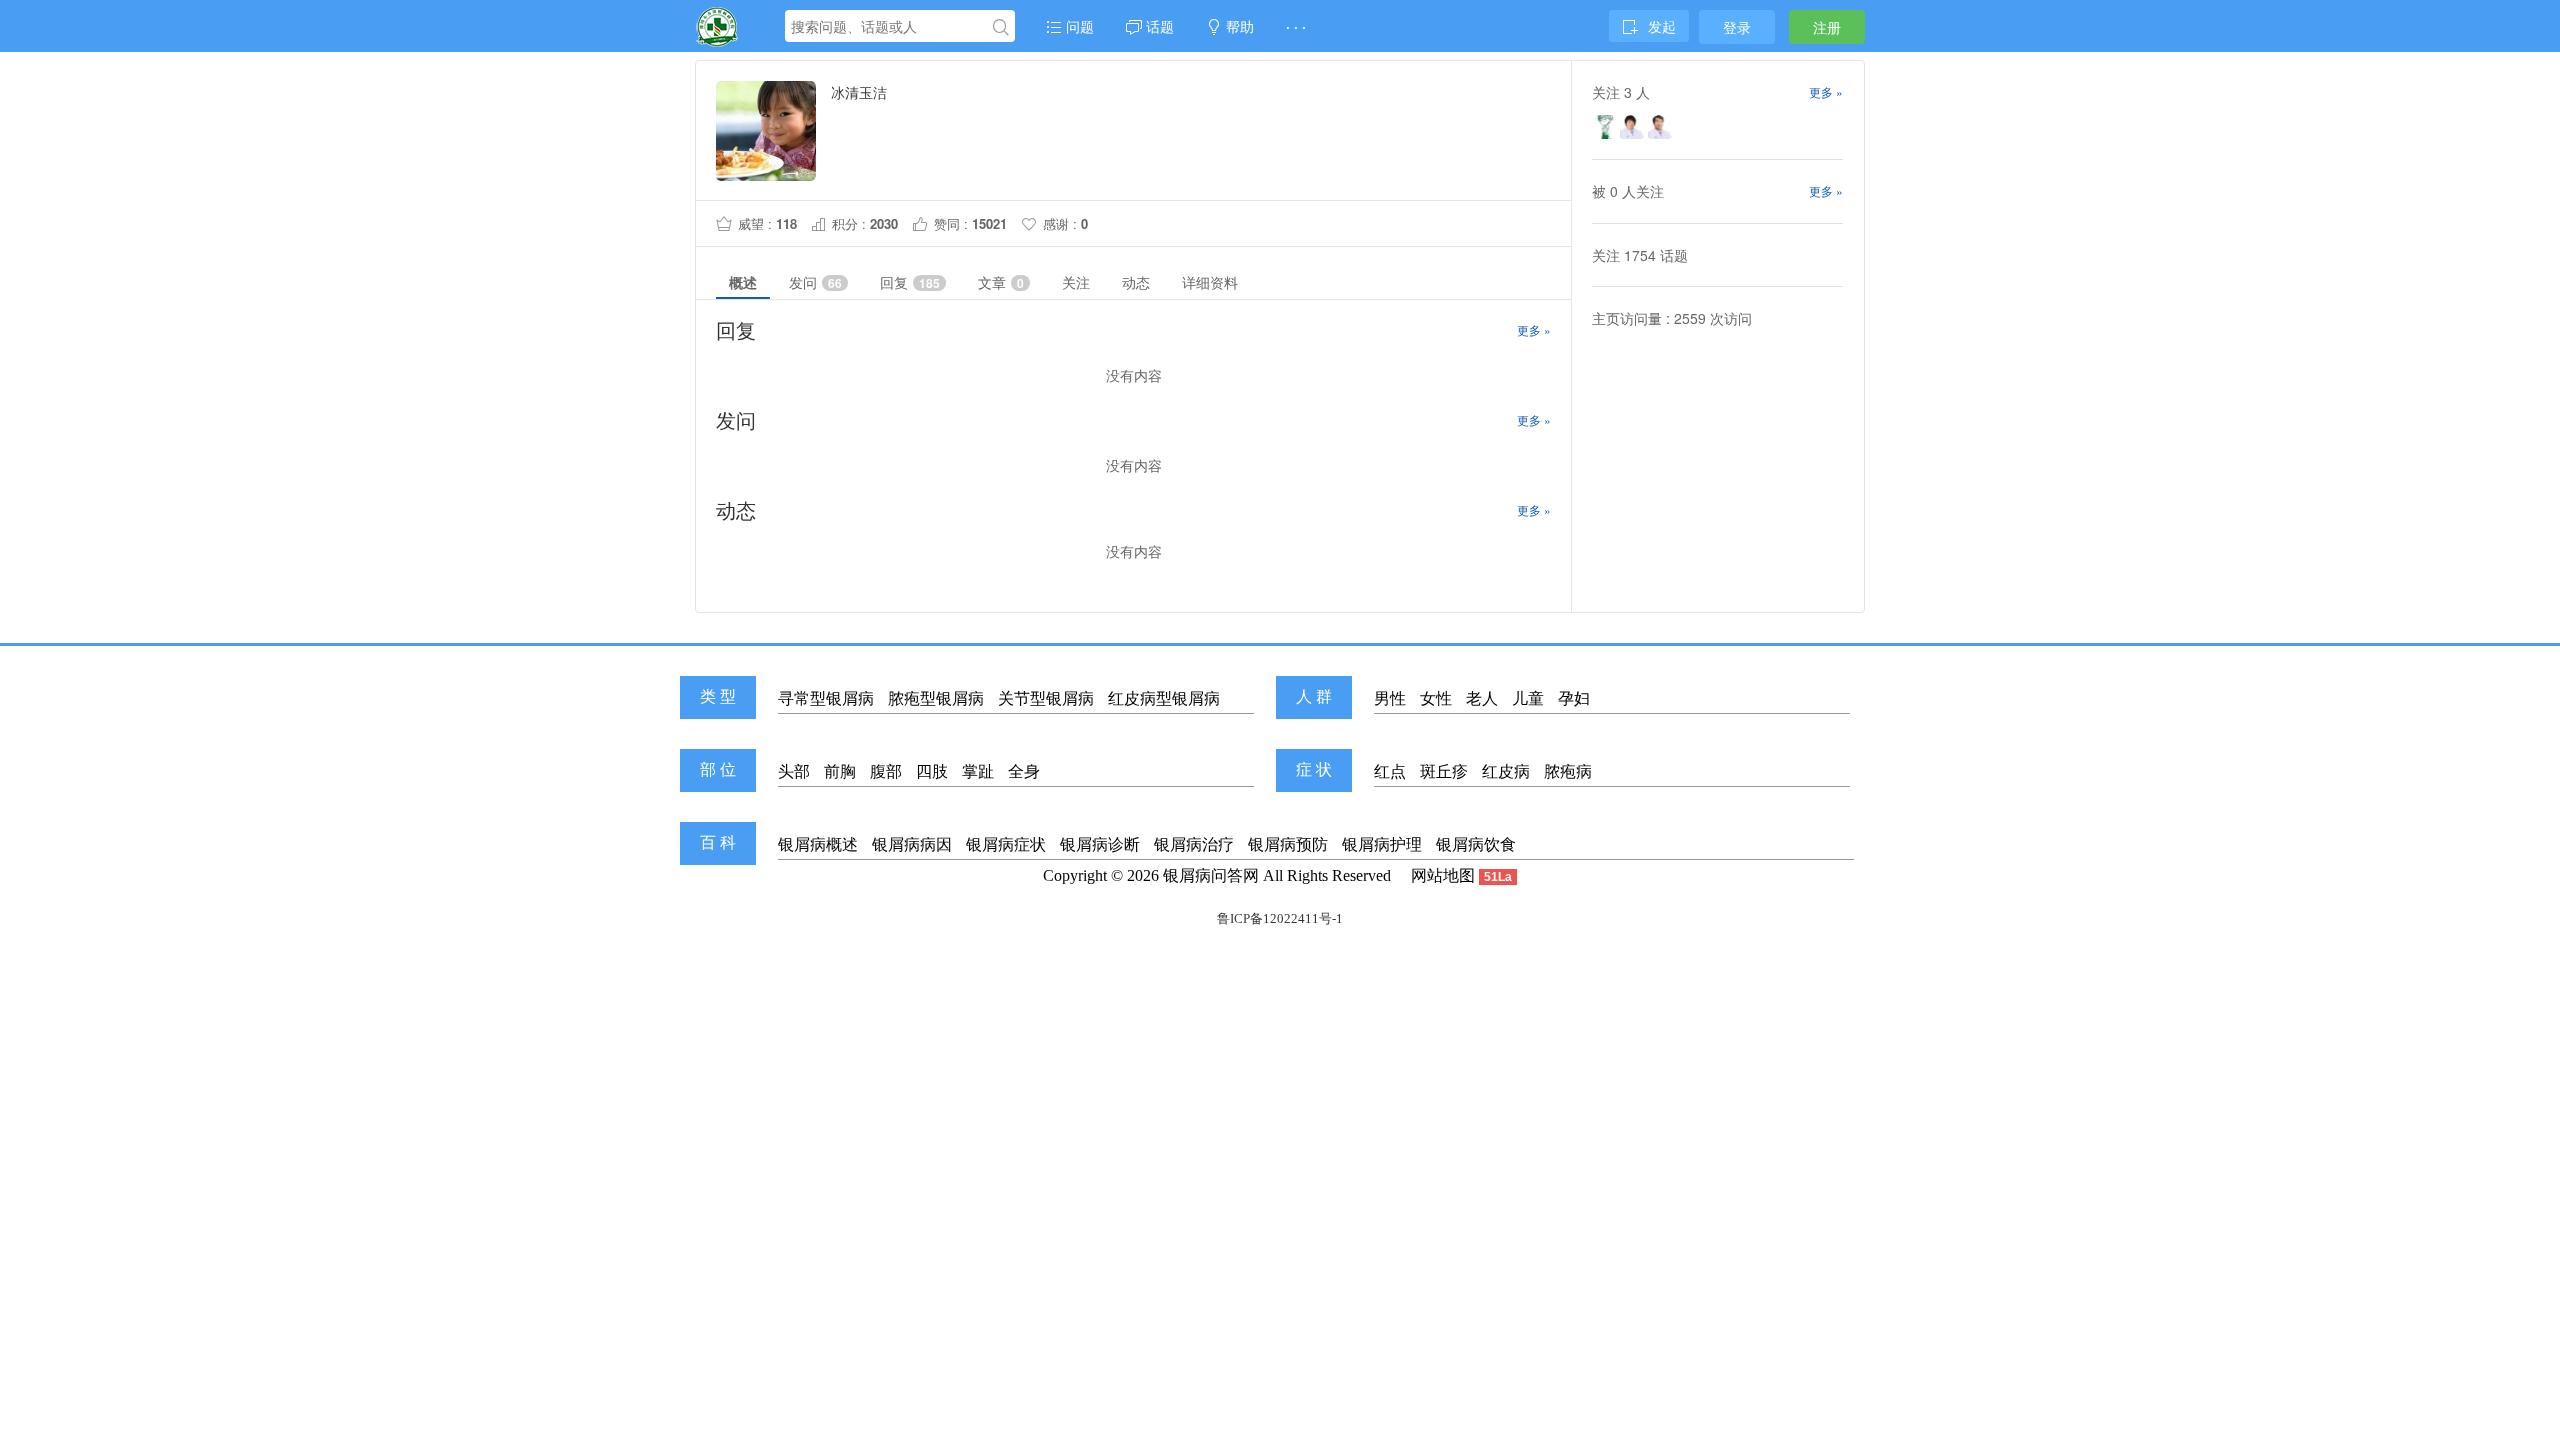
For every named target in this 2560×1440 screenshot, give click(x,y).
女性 (1436, 698)
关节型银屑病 (1046, 698)
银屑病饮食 (1476, 844)
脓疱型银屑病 (936, 698)
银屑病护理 (1382, 844)
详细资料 (1210, 282)
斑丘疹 (1444, 771)
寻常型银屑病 (826, 698)
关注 (1076, 282)
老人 (1482, 698)
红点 (1390, 771)
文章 (1001, 282)
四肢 (932, 771)
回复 (910, 282)
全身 (1024, 771)
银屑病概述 (818, 844)
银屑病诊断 (1100, 844)
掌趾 (978, 771)
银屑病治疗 (1194, 844)
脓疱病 (1568, 771)
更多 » (1534, 329)
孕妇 (1574, 698)
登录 (1737, 27)
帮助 (1238, 26)
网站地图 (1443, 875)
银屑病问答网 (1211, 875)
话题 (1158, 26)
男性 (1390, 698)
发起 (1662, 26)
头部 (794, 771)
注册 (1827, 27)
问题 (1078, 26)
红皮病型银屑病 (1164, 698)
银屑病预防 (1288, 844)
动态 (1136, 282)
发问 (815, 282)
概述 (743, 282)
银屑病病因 (912, 844)
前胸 (840, 771)
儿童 (1528, 698)
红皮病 (1506, 771)
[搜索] (1001, 27)
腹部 (886, 771)
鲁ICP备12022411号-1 (1280, 918)
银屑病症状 (1006, 844)
